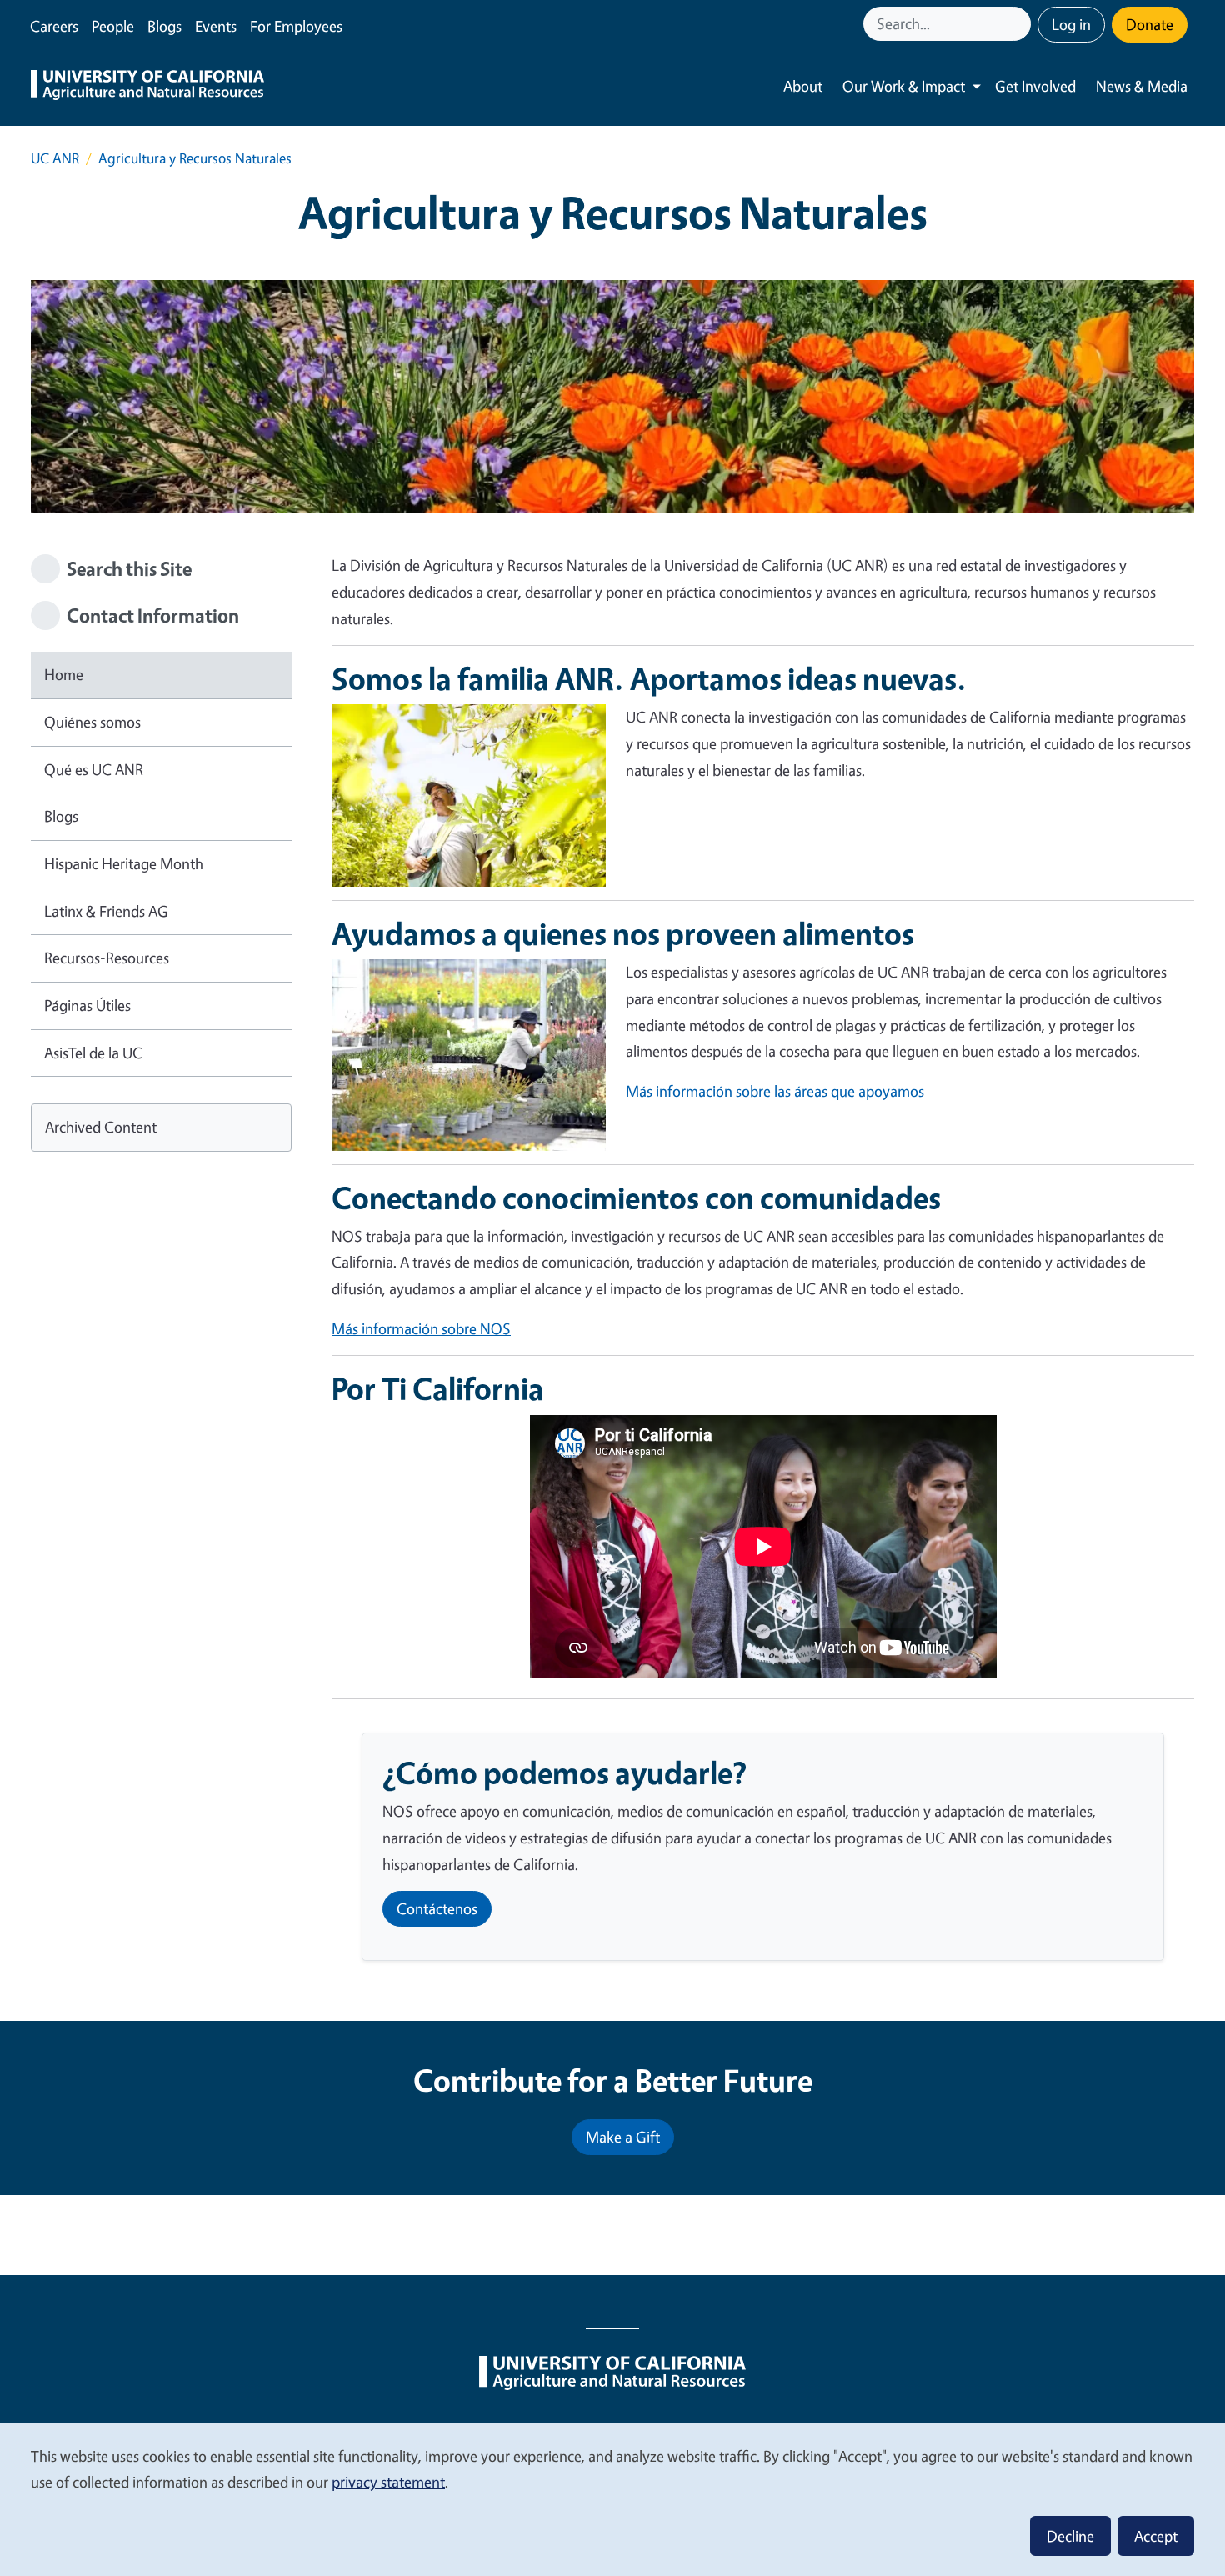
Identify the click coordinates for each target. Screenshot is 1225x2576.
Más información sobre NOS (421, 1328)
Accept (1156, 2536)
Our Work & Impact (904, 86)
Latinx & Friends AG (106, 911)
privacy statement (388, 2482)
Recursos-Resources (107, 958)
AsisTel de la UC (93, 1053)
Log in (1071, 24)
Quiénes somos (92, 722)
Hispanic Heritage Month (124, 863)
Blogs (165, 26)
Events (216, 26)
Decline (1070, 2536)
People (113, 26)
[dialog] (612, 2499)
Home (64, 674)
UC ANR (55, 158)
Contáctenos (437, 1908)
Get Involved (1035, 86)
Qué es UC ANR (94, 769)
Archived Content (101, 1127)
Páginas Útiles (87, 1005)
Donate (1150, 24)
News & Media (1142, 86)
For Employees (296, 26)
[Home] (147, 87)
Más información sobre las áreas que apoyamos (775, 1091)
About (803, 86)
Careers (54, 26)
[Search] (1020, 24)
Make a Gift (623, 2137)
